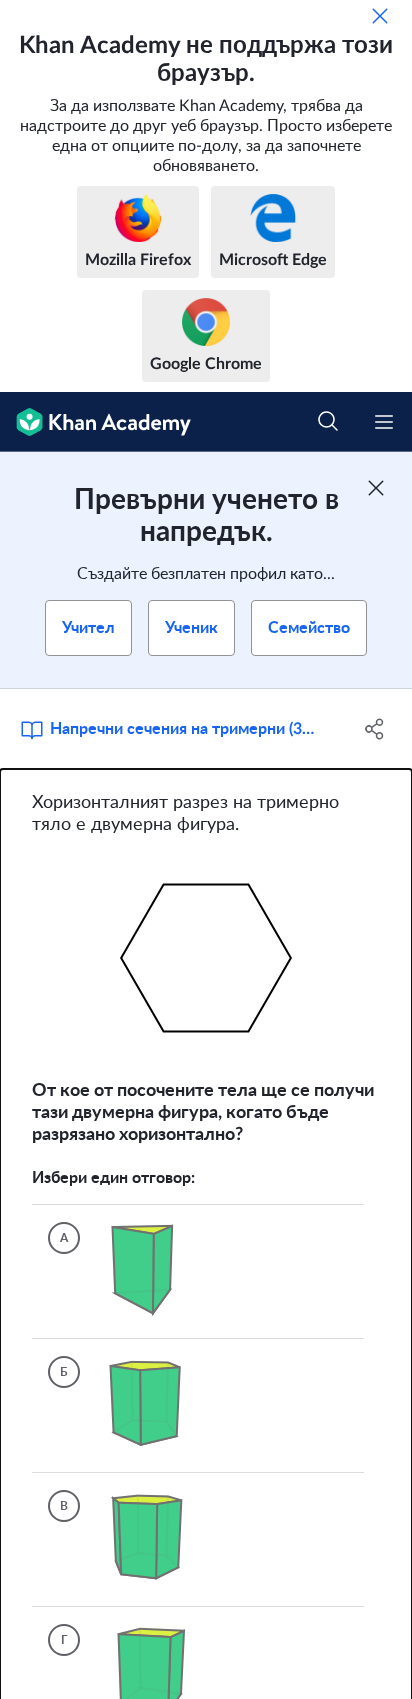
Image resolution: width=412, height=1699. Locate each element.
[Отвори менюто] (384, 422)
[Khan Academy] (95, 422)
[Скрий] (380, 16)
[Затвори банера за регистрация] (376, 488)
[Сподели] (374, 729)
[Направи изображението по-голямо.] (206, 958)
